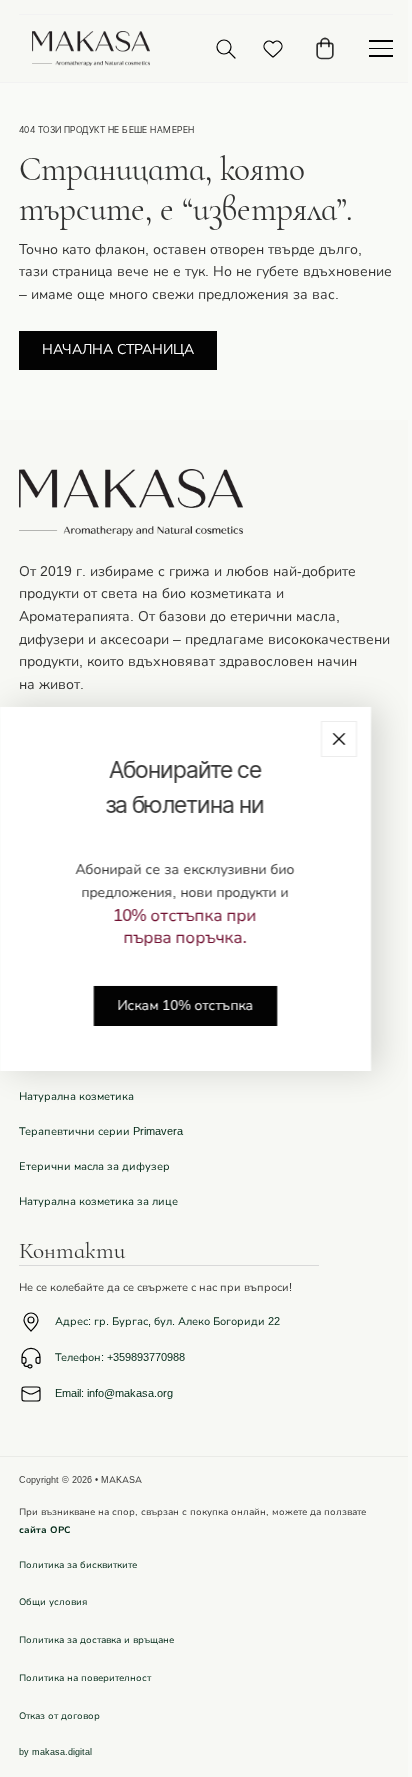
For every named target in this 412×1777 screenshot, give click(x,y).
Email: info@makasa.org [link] (114, 1393)
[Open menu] (381, 49)
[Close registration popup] (339, 738)
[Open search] (226, 48)
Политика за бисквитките (78, 1565)
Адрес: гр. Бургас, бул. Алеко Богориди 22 (167, 1321)
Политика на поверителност (85, 1678)
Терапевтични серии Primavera (101, 1131)
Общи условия (53, 1602)
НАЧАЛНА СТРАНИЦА (118, 349)
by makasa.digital (55, 1752)
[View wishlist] (273, 49)
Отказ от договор (59, 1716)
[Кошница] (325, 48)
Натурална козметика (76, 1096)
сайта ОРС (45, 1530)
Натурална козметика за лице (98, 1201)
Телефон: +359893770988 (120, 1357)
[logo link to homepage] (91, 48)
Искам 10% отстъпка (185, 1004)
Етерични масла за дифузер (94, 1166)
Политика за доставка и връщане (96, 1640)
